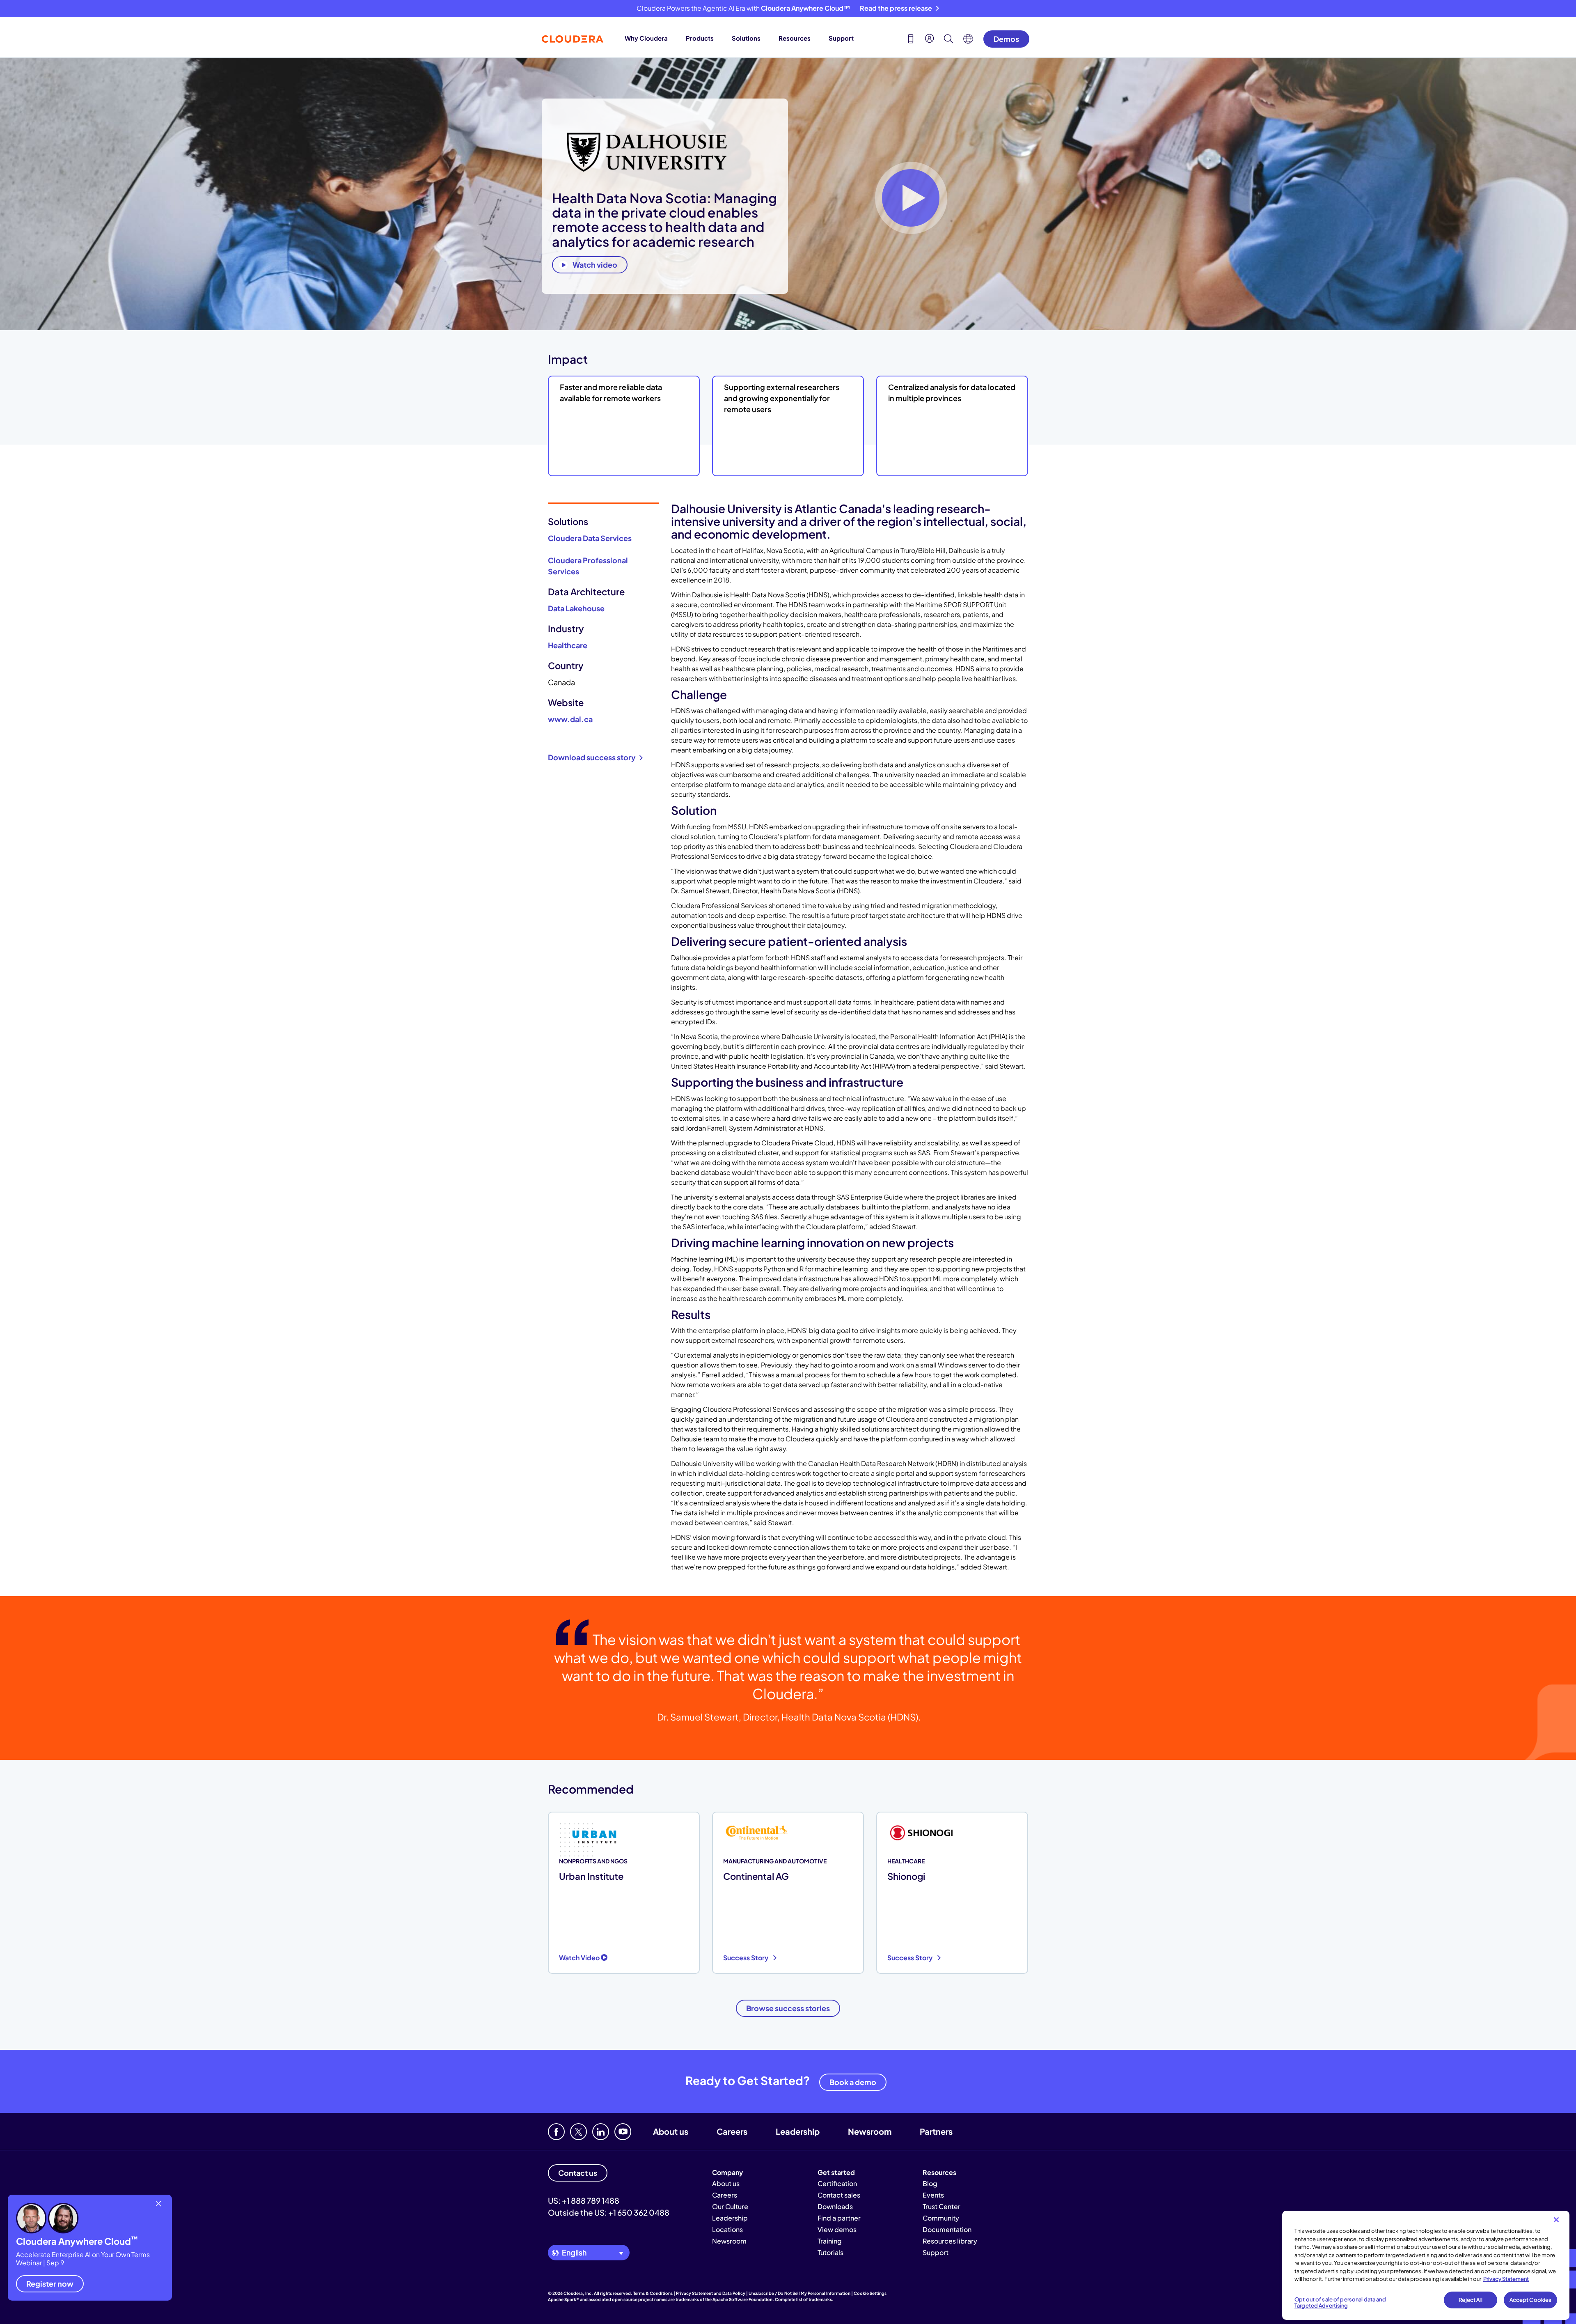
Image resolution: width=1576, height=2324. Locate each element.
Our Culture (730, 2206)
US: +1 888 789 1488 (584, 2200)
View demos (837, 2229)
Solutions (746, 38)
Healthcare (568, 645)
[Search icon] (948, 40)
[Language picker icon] (968, 41)
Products (700, 38)
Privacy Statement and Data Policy (711, 2293)
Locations (727, 2229)
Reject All (1470, 2300)
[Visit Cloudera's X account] (578, 2132)
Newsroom (870, 2131)
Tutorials (830, 2252)
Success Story (746, 1958)
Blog (930, 2183)
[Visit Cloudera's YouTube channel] (623, 2132)
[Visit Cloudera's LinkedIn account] (601, 2132)
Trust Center (941, 2206)
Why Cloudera (646, 38)
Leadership (798, 2131)
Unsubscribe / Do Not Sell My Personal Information (799, 2293)
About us (671, 2131)
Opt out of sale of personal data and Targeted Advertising (1340, 2303)
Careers (732, 2131)
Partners (936, 2131)
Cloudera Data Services (590, 538)
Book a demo (853, 2082)
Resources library (950, 2241)
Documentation (947, 2229)
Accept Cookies (1531, 2300)
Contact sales (839, 2195)
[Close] (1556, 2220)
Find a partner (839, 2218)
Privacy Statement (1506, 2279)
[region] (1426, 2265)
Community (941, 2218)
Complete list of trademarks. (804, 2299)
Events (933, 2195)
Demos (1006, 39)
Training (830, 2241)
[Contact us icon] (911, 40)
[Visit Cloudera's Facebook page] (556, 2132)
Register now (50, 2284)
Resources (795, 38)
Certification (837, 2183)
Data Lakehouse (576, 608)
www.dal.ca (570, 719)
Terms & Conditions (653, 2293)
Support (841, 38)
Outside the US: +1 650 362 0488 (609, 2212)
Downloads (835, 2206)
